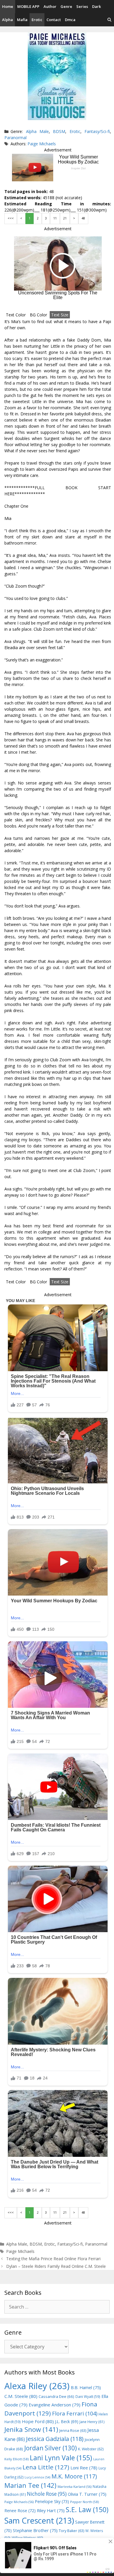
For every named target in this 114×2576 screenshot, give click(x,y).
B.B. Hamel (86, 2388)
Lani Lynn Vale (61, 2458)
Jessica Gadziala (55, 2439)
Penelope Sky (52, 2501)
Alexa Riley (37, 2386)
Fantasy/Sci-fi (97, 131)
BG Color (38, 315)
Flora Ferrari (75, 2413)
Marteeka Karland (75, 2487)
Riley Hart (51, 2511)
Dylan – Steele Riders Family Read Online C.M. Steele (56, 2266)
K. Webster (91, 2449)
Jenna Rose (73, 2431)
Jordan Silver (51, 2448)
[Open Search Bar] (109, 20)
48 (83, 218)
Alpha (7, 20)
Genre (66, 6)
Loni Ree (84, 2468)
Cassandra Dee (56, 2396)
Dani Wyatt (88, 2396)
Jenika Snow (31, 2429)
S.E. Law (87, 2510)
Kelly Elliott (17, 2459)
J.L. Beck (67, 2421)
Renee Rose (20, 2511)
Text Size (60, 315)
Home (8, 6)
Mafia (22, 20)
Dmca (70, 20)
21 (65, 218)
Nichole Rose (47, 2494)
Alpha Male (37, 131)
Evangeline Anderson (55, 2405)
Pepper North (84, 2502)
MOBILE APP (28, 6)
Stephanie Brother (35, 2530)
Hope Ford (38, 2421)
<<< (11, 218)
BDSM (59, 131)
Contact (54, 20)
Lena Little (46, 2467)
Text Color (16, 315)
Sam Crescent (39, 2520)
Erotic (37, 20)
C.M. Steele (21, 2396)
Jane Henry (92, 2422)
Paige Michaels (42, 144)
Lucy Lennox (37, 2477)
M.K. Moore (74, 2476)
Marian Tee (30, 2485)
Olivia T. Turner (87, 2494)
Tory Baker (71, 2531)
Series (82, 6)
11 (55, 218)
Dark (96, 6)
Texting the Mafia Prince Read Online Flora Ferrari (53, 2259)
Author (50, 6)
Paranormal (15, 138)
